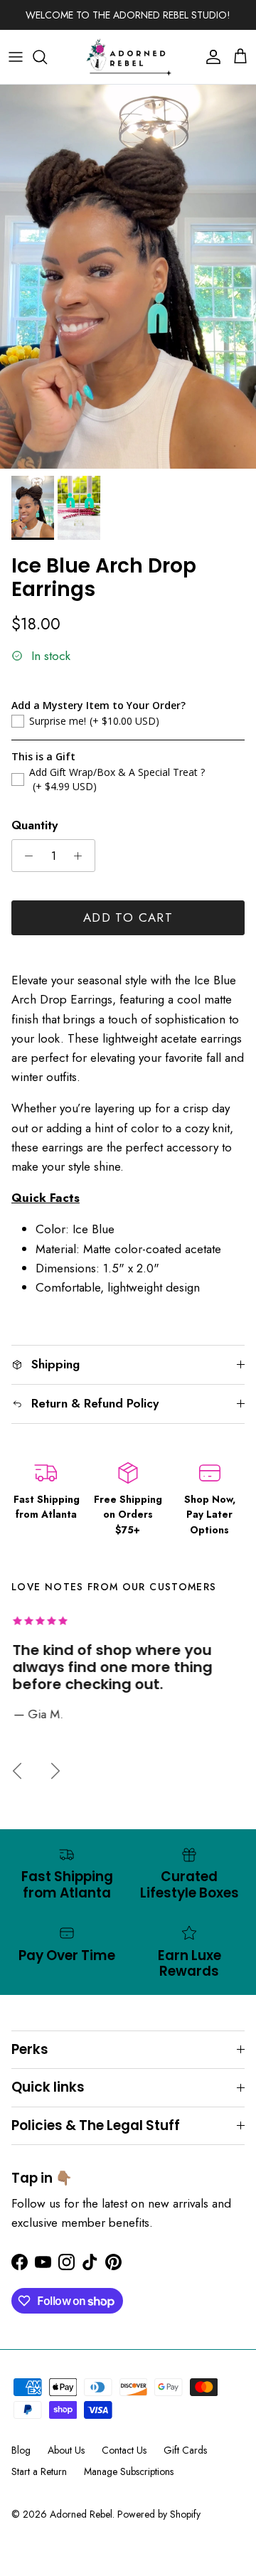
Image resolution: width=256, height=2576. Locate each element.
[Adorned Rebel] (128, 57)
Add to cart (128, 917)
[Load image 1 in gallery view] (128, 277)
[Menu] (16, 57)
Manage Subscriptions (129, 2471)
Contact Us (124, 2450)
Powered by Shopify (159, 2514)
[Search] (47, 57)
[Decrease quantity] (25, 856)
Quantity (34, 825)
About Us (66, 2450)
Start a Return (39, 2471)
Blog (21, 2450)
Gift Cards (185, 2450)
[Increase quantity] (82, 856)
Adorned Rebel (81, 2514)
